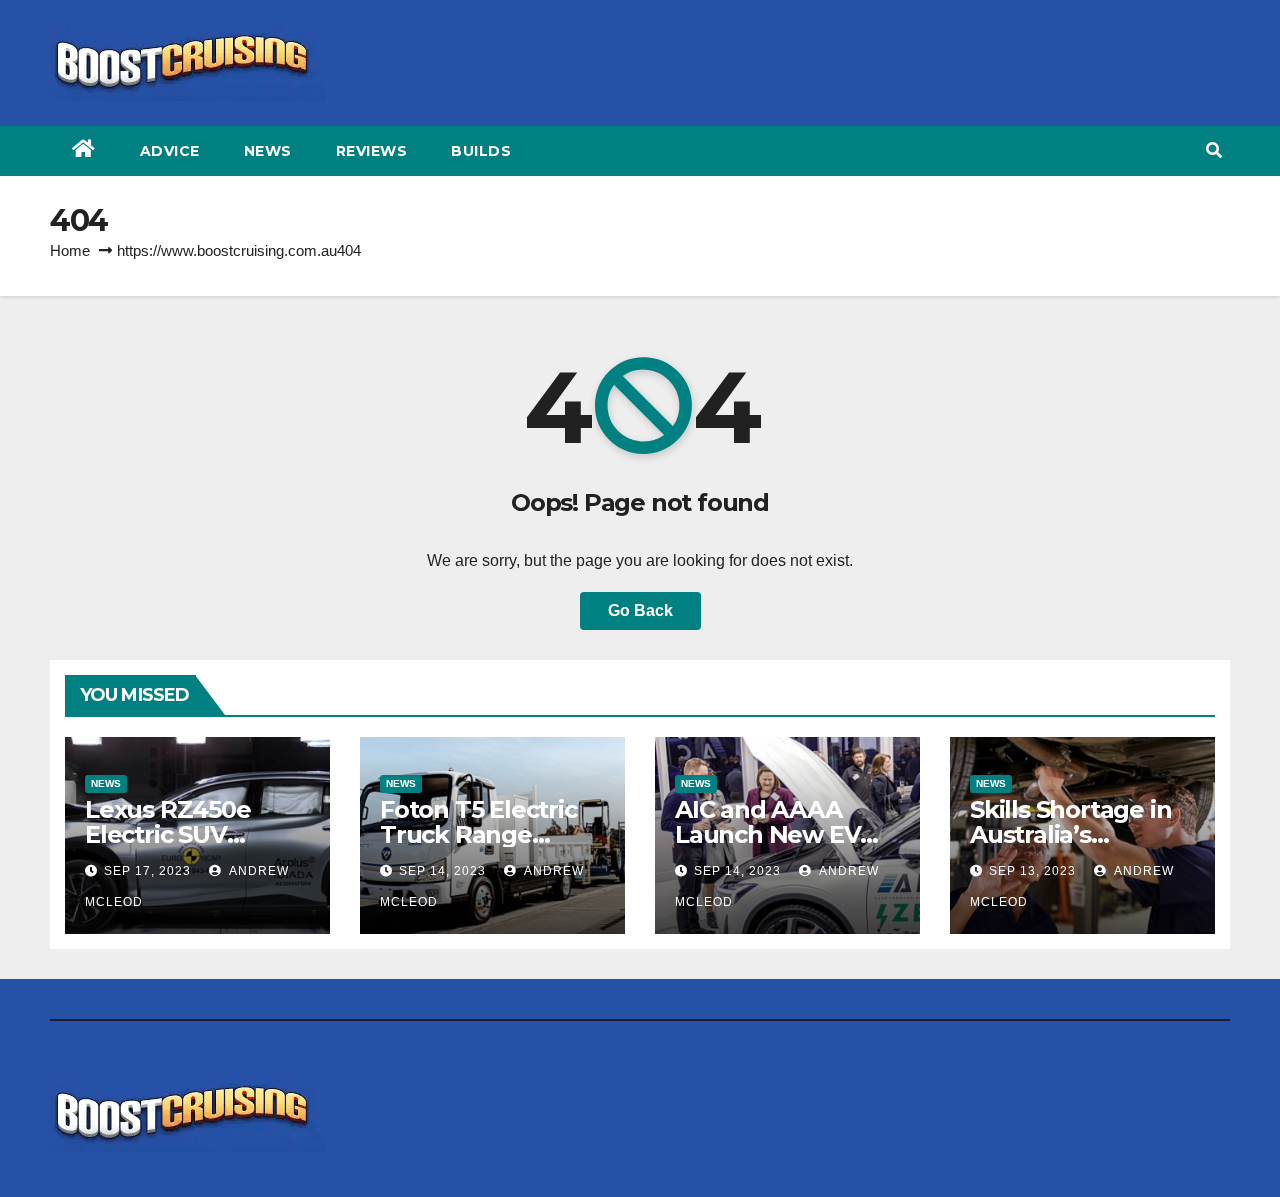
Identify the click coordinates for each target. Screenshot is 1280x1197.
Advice (170, 151)
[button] (1214, 150)
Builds (481, 151)
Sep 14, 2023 (442, 871)
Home (70, 250)
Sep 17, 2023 (147, 871)
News (268, 151)
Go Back (640, 610)
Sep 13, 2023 (1032, 871)
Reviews (372, 151)
